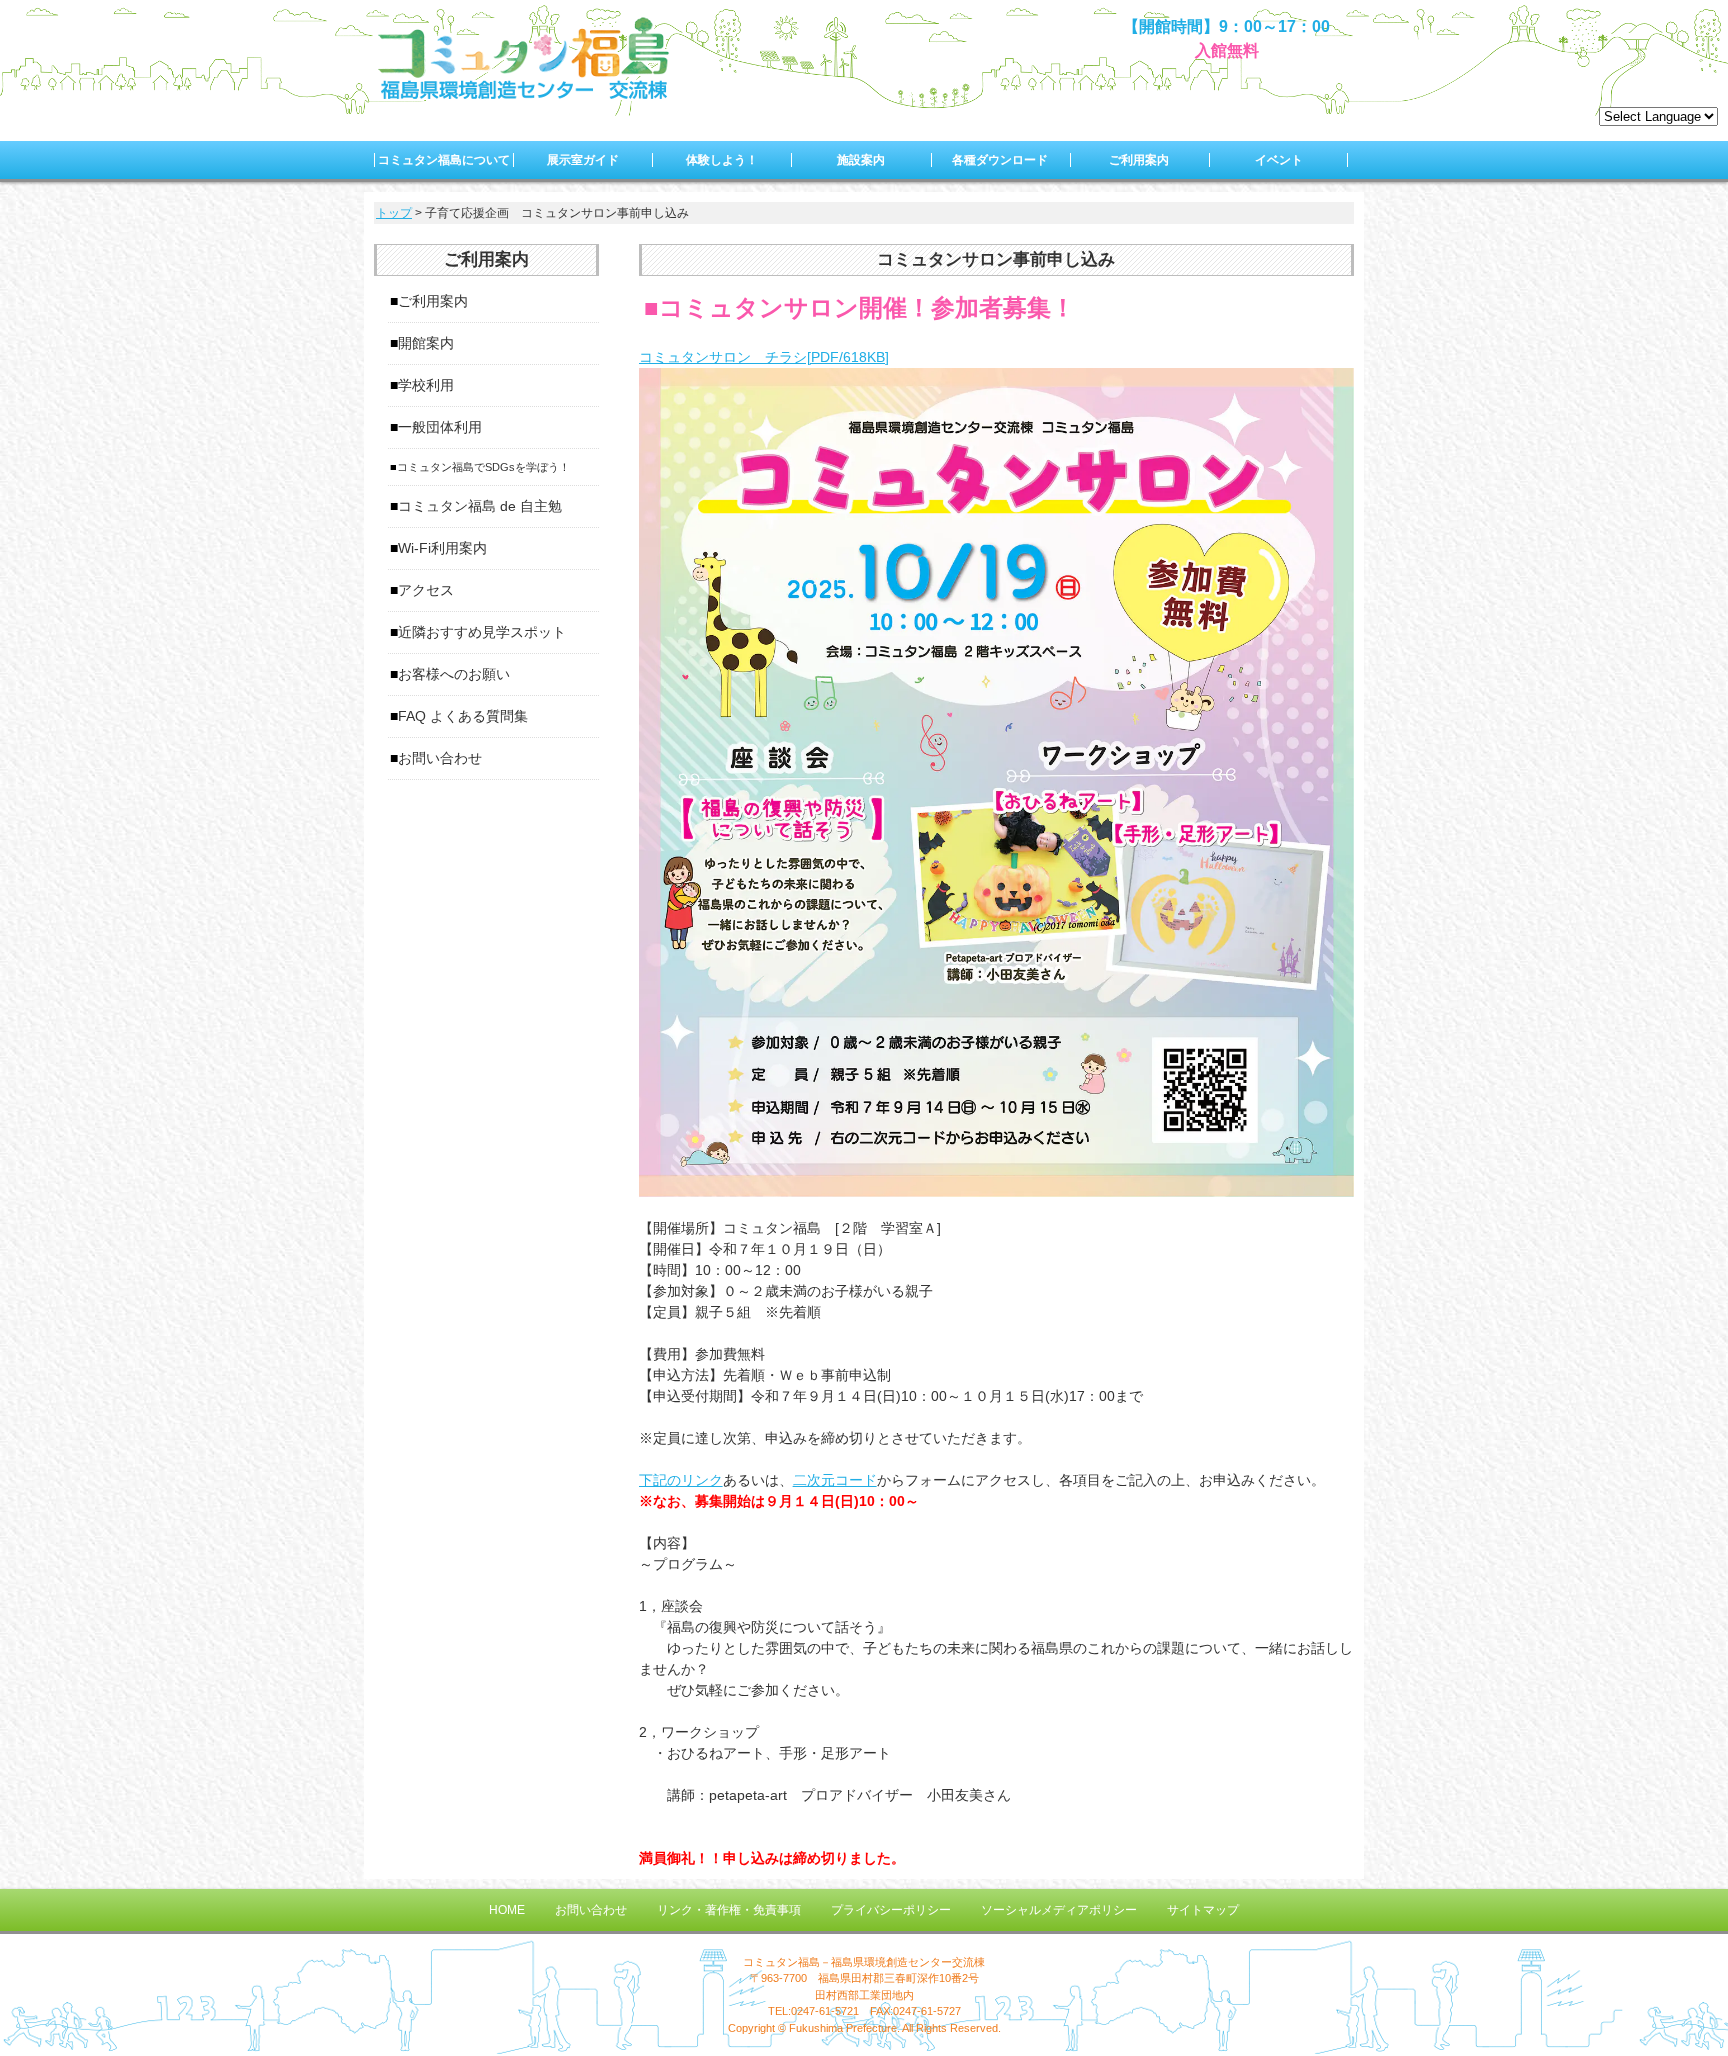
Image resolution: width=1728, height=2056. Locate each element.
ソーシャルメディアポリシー (1059, 1910)
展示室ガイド (583, 160)
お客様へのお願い (454, 674)
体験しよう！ (722, 160)
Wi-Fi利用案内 (442, 548)
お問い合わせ (440, 758)
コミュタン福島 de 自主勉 (480, 506)
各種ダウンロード (1000, 160)
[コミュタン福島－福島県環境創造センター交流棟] (524, 94)
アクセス (426, 590)
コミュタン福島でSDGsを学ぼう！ (483, 467)
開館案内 (426, 343)
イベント (1279, 160)
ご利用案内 (1139, 160)
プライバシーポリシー (891, 1910)
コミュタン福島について (444, 160)
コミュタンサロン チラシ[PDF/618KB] (764, 357)
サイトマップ (1203, 1910)
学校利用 (426, 385)
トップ (394, 213)
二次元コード (835, 1480)
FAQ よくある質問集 (463, 716)
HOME (507, 1910)
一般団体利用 (440, 427)
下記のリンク (681, 1480)
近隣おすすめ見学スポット (482, 632)
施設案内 (861, 160)
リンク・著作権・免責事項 (729, 1910)
